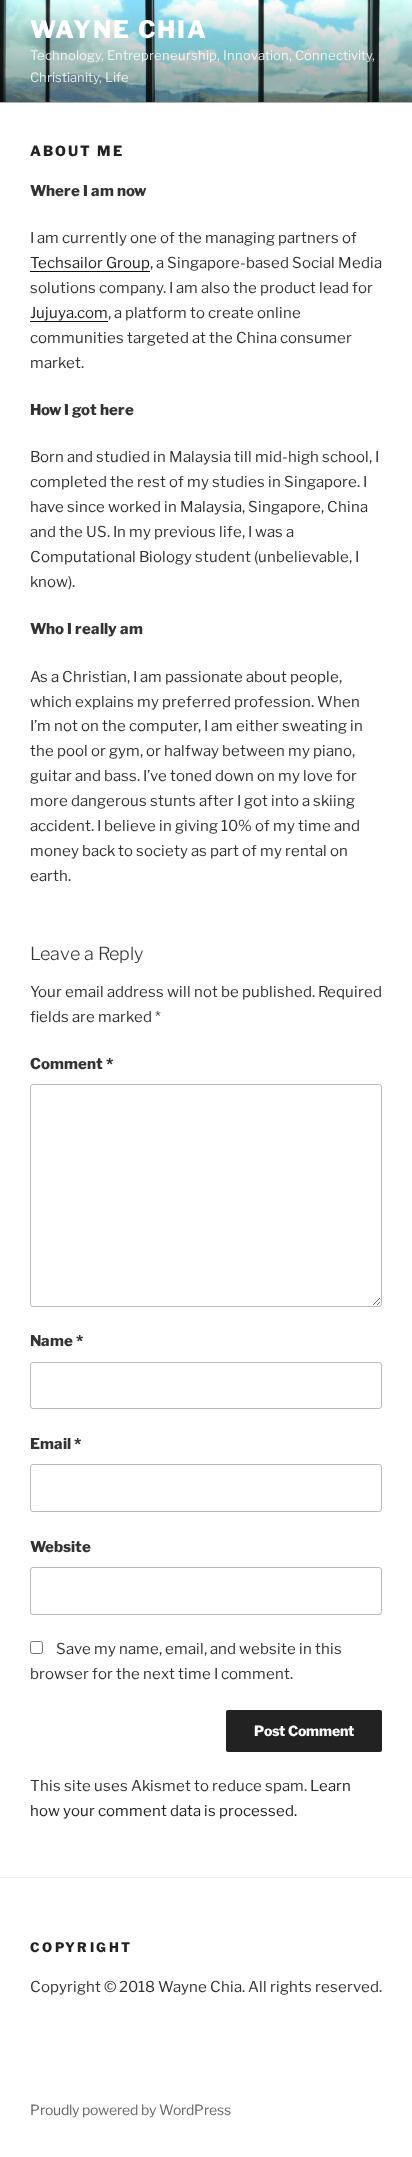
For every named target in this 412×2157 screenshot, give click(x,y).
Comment (71, 1064)
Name (56, 1341)
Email (55, 1444)
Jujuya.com (69, 313)
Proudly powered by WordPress (130, 2109)
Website (60, 1547)
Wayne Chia (119, 29)
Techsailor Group (90, 263)
